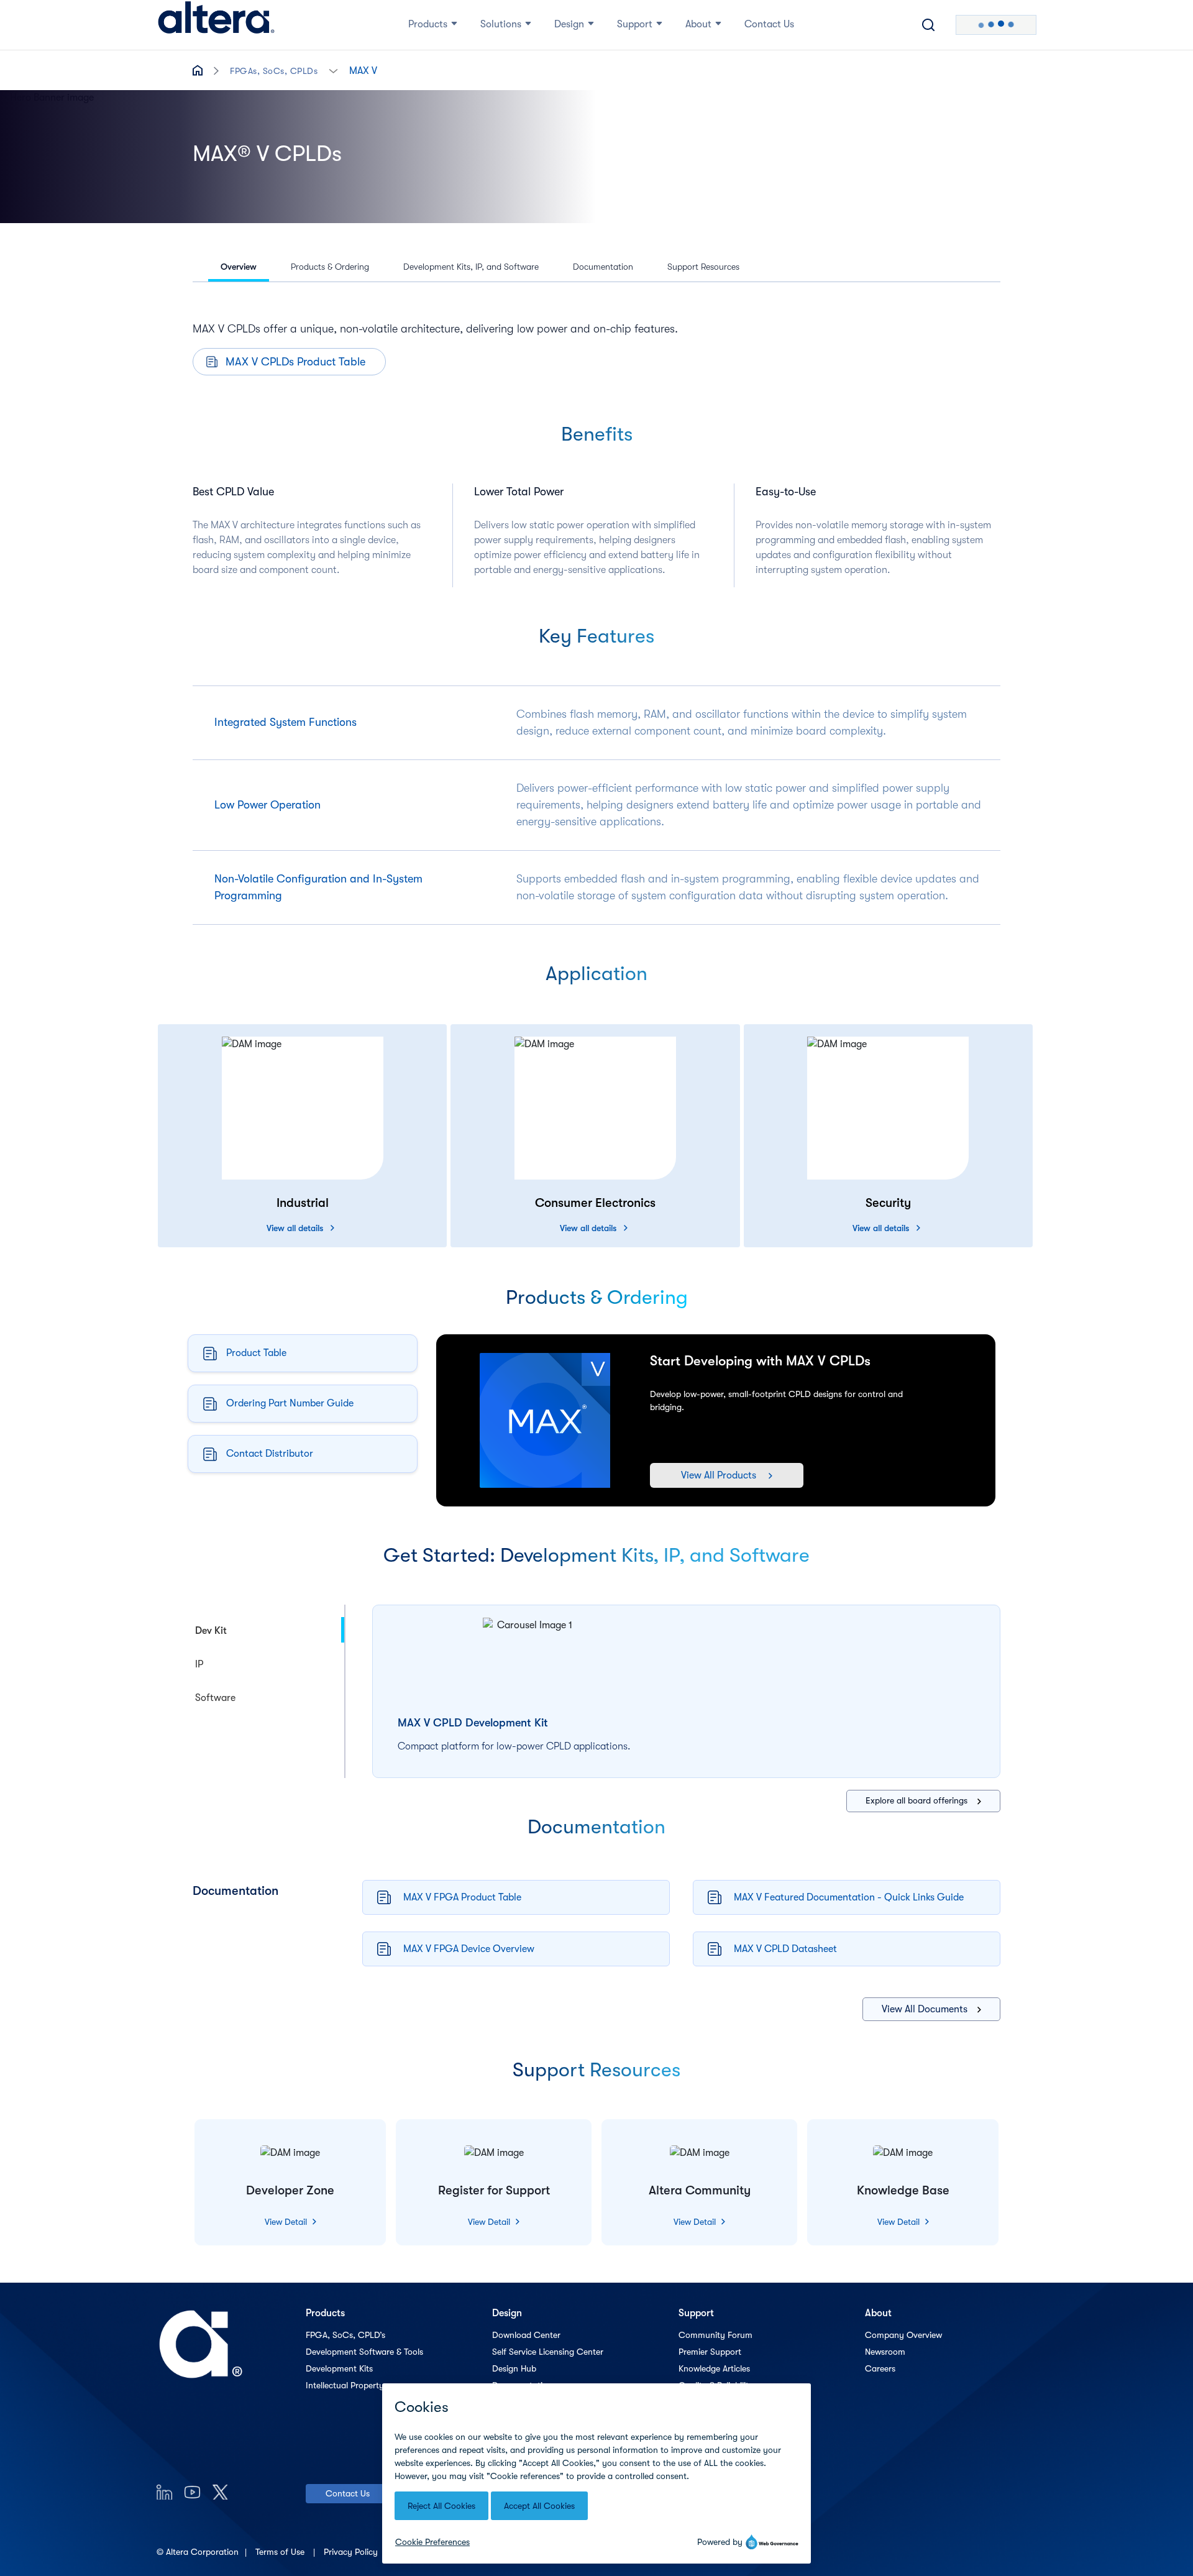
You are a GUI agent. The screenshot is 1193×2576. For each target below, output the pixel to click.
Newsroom (885, 2352)
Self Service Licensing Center (548, 2352)
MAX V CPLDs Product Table (295, 362)
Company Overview (903, 2335)
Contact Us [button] (769, 24)
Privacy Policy (352, 2552)
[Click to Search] (928, 25)
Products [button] (428, 24)
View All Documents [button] (925, 2009)
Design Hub (514, 2368)
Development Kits (339, 2368)
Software (215, 1698)
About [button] (698, 24)
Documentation (603, 267)
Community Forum (715, 2335)
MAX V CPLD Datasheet (785, 1949)
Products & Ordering (330, 267)
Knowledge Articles (714, 2368)
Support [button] (635, 24)
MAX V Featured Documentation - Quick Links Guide (849, 1897)
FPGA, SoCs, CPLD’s (345, 2335)
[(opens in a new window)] (164, 2492)
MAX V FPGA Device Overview (469, 1949)
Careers (880, 2368)
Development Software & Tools (364, 2352)
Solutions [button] (501, 24)
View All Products (719, 1475)
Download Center (526, 2335)
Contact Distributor (270, 1454)
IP (199, 1664)
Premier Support (710, 2352)
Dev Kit (211, 1631)
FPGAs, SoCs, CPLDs (274, 71)
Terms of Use (281, 2552)
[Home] (216, 25)
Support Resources (703, 267)
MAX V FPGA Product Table (462, 1897)
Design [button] (569, 24)
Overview (239, 267)
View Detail (287, 2222)
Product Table (256, 1353)
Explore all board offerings (916, 1800)
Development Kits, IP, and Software (471, 267)
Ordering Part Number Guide (290, 1403)
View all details (295, 1228)
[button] (333, 70)
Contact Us (348, 2493)
